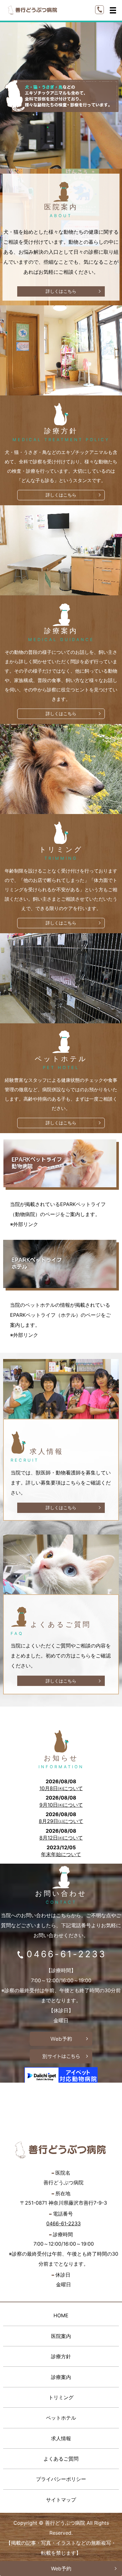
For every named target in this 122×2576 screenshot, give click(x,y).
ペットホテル (61, 2418)
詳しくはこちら (61, 291)
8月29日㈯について (61, 1821)
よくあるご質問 (61, 2459)
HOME (61, 2315)
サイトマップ (61, 2500)
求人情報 (61, 2438)
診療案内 (61, 2377)
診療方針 (61, 2356)
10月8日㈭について (61, 1788)
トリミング (61, 2397)
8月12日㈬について (61, 1838)
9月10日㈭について (61, 1805)
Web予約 (61, 2568)
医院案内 (61, 2336)
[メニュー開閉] (113, 10)
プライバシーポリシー (61, 2479)
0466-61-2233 (66, 1954)
